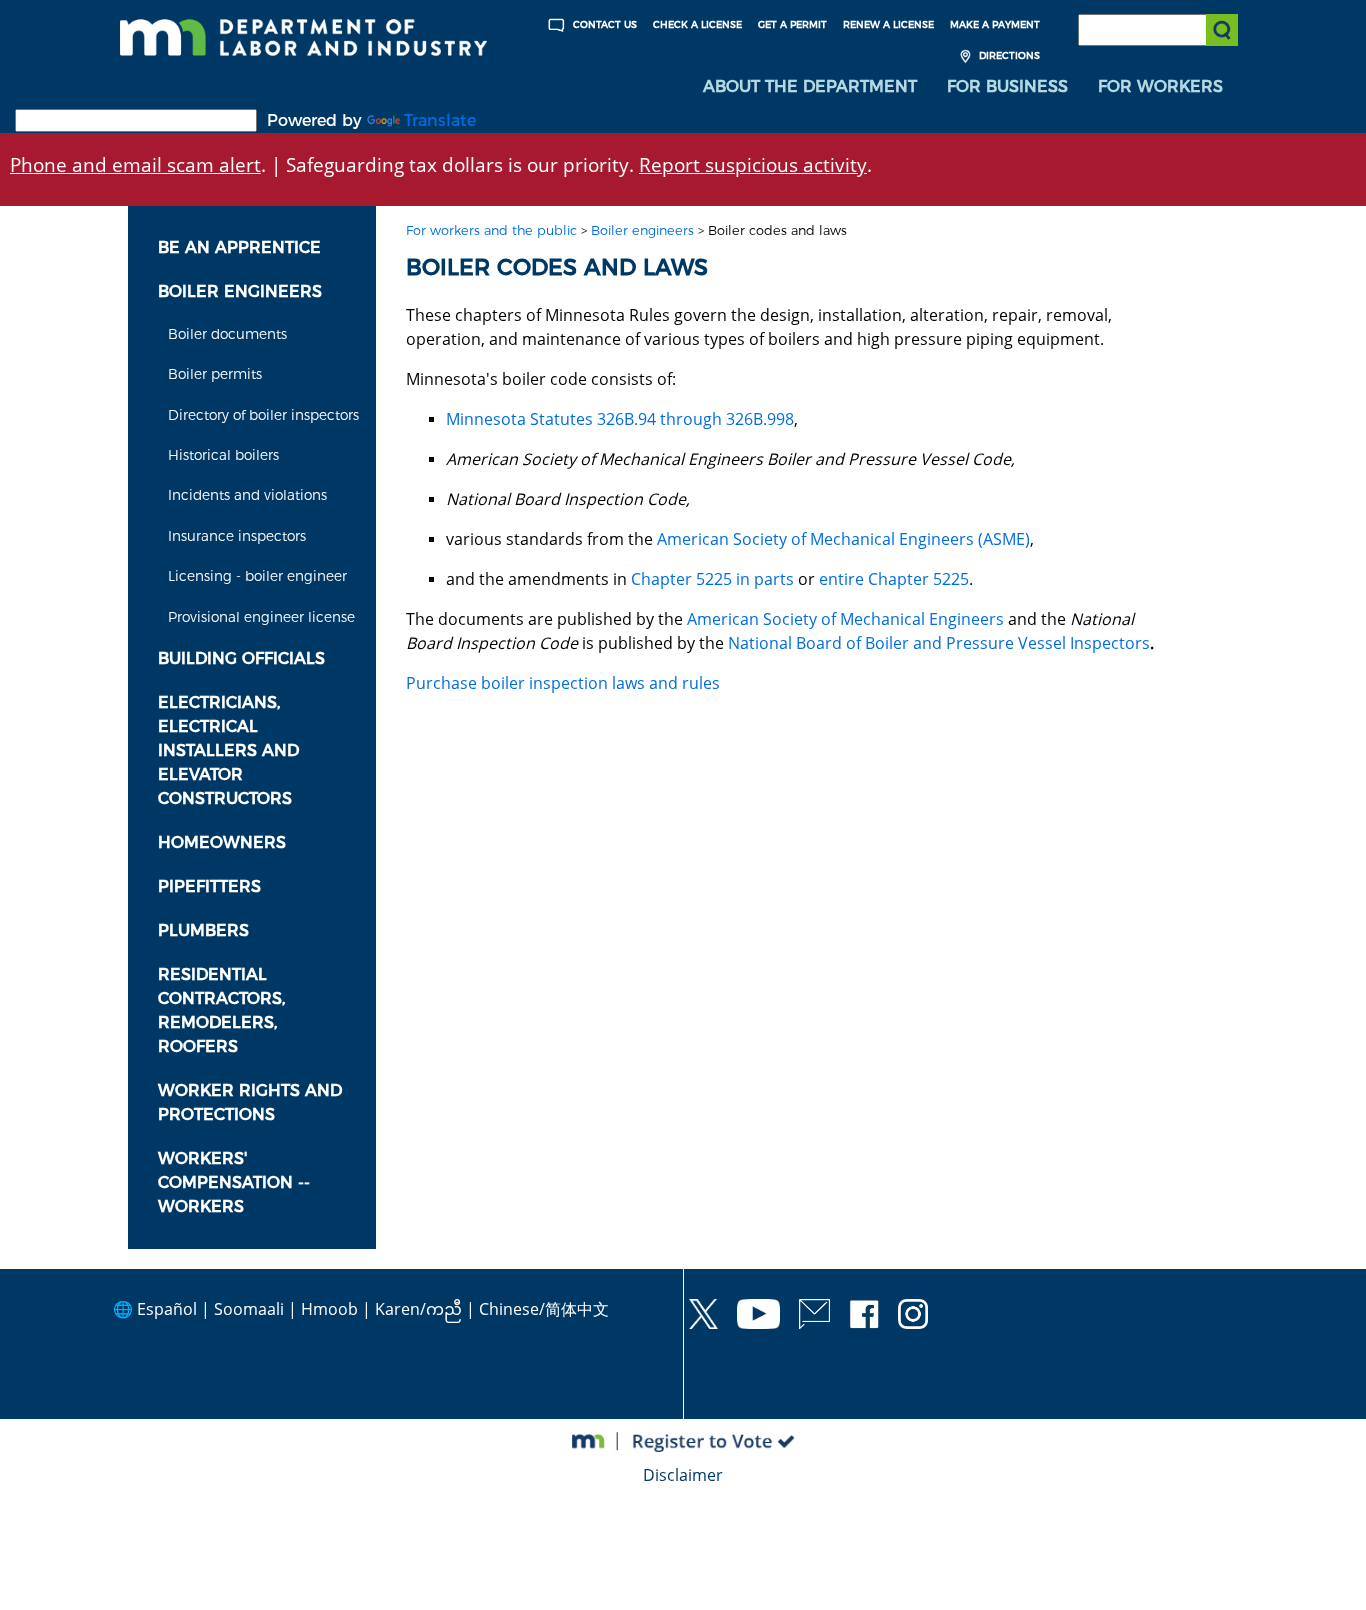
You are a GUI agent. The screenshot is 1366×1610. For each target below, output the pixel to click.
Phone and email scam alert (135, 164)
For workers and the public (491, 230)
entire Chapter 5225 (894, 579)
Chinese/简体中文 (544, 1309)
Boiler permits (215, 374)
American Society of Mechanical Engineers (845, 619)
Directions (1008, 55)
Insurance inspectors (237, 536)
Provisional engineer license (261, 617)
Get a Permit (792, 24)
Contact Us (603, 24)
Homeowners (222, 842)
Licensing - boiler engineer (257, 576)
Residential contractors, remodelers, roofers (221, 1010)
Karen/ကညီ (418, 1309)
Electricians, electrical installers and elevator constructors (228, 750)
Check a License (697, 24)
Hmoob (329, 1309)
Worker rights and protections (250, 1102)
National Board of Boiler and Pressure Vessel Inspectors (939, 643)
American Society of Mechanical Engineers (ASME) (843, 539)
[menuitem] (810, 87)
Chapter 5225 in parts (712, 579)
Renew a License (888, 24)
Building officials (241, 658)
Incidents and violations (247, 495)
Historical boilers (223, 455)
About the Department (810, 86)
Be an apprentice (239, 247)
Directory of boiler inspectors (263, 415)
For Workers (1160, 86)
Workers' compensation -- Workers (234, 1182)
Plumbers (203, 930)
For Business (1007, 86)
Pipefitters (209, 886)
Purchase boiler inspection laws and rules (563, 683)
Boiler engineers (240, 291)
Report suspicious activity (753, 164)
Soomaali (249, 1309)
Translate (440, 120)
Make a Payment (995, 24)
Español (167, 1309)
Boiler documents (227, 334)
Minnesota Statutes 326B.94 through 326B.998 (620, 419)
